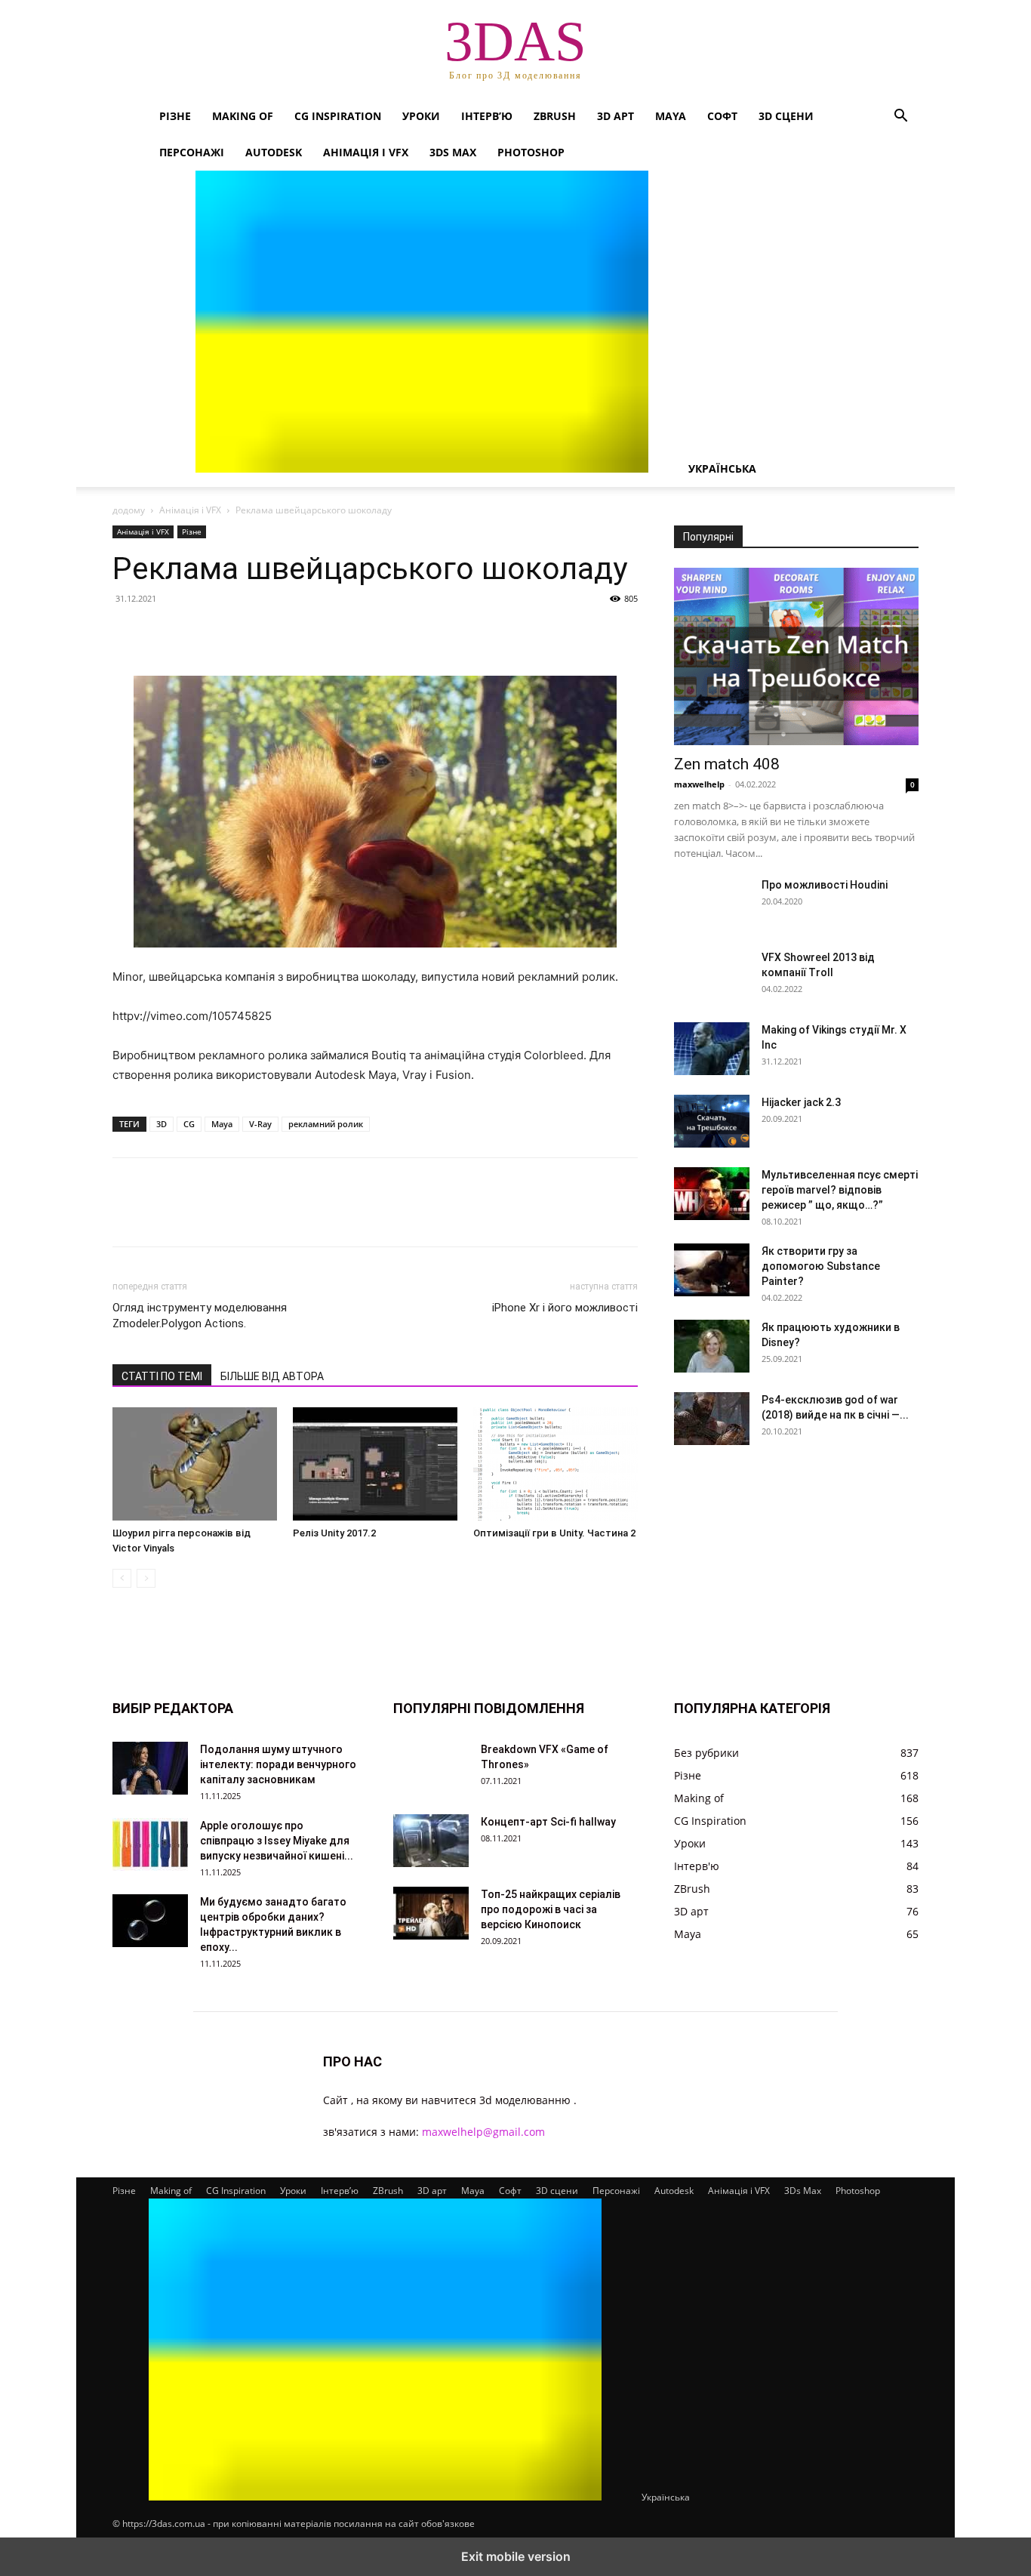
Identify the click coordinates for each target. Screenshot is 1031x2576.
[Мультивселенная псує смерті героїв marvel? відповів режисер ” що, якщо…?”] (712, 1194)
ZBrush (555, 116)
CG (189, 1124)
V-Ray (260, 1124)
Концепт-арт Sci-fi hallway (548, 1822)
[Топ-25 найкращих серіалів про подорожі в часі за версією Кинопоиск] (431, 1913)
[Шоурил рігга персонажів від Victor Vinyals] (195, 1464)
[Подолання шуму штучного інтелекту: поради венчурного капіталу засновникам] (150, 1768)
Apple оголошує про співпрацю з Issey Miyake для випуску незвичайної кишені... (277, 1841)
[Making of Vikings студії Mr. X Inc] (712, 1049)
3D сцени (786, 116)
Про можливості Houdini (825, 885)
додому (129, 510)
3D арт (616, 116)
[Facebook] (128, 633)
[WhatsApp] (232, 633)
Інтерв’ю (487, 116)
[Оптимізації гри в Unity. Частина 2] (556, 1464)
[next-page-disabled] (146, 1578)
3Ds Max (453, 152)
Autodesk (274, 152)
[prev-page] (122, 1578)
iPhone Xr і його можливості (565, 1308)
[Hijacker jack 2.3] (712, 1121)
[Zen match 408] (796, 656)
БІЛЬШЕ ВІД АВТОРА (272, 1376)
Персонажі (192, 152)
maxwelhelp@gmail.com (483, 2132)
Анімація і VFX (366, 152)
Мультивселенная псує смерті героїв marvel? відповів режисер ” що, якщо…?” (840, 1190)
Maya (671, 116)
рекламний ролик (326, 1124)
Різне (175, 116)
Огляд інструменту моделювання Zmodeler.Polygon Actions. (200, 1316)
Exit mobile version (516, 2556)
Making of (243, 116)
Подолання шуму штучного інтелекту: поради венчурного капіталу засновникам (278, 1764)
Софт (722, 116)
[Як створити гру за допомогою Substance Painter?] (712, 1270)
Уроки (421, 116)
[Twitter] (162, 633)
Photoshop (531, 152)
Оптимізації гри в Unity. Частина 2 (554, 1533)
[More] (267, 633)
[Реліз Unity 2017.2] (375, 1464)
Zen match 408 (727, 764)
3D (162, 1124)
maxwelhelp (699, 784)
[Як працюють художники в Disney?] (712, 1346)
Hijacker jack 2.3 (801, 1102)
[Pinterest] (197, 633)
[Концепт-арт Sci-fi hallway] (431, 1841)
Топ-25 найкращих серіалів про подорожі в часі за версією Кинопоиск (551, 1909)
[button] (900, 117)
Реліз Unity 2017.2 (334, 1533)
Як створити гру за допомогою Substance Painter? (821, 1266)
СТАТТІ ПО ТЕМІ (162, 1376)
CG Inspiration (338, 116)
